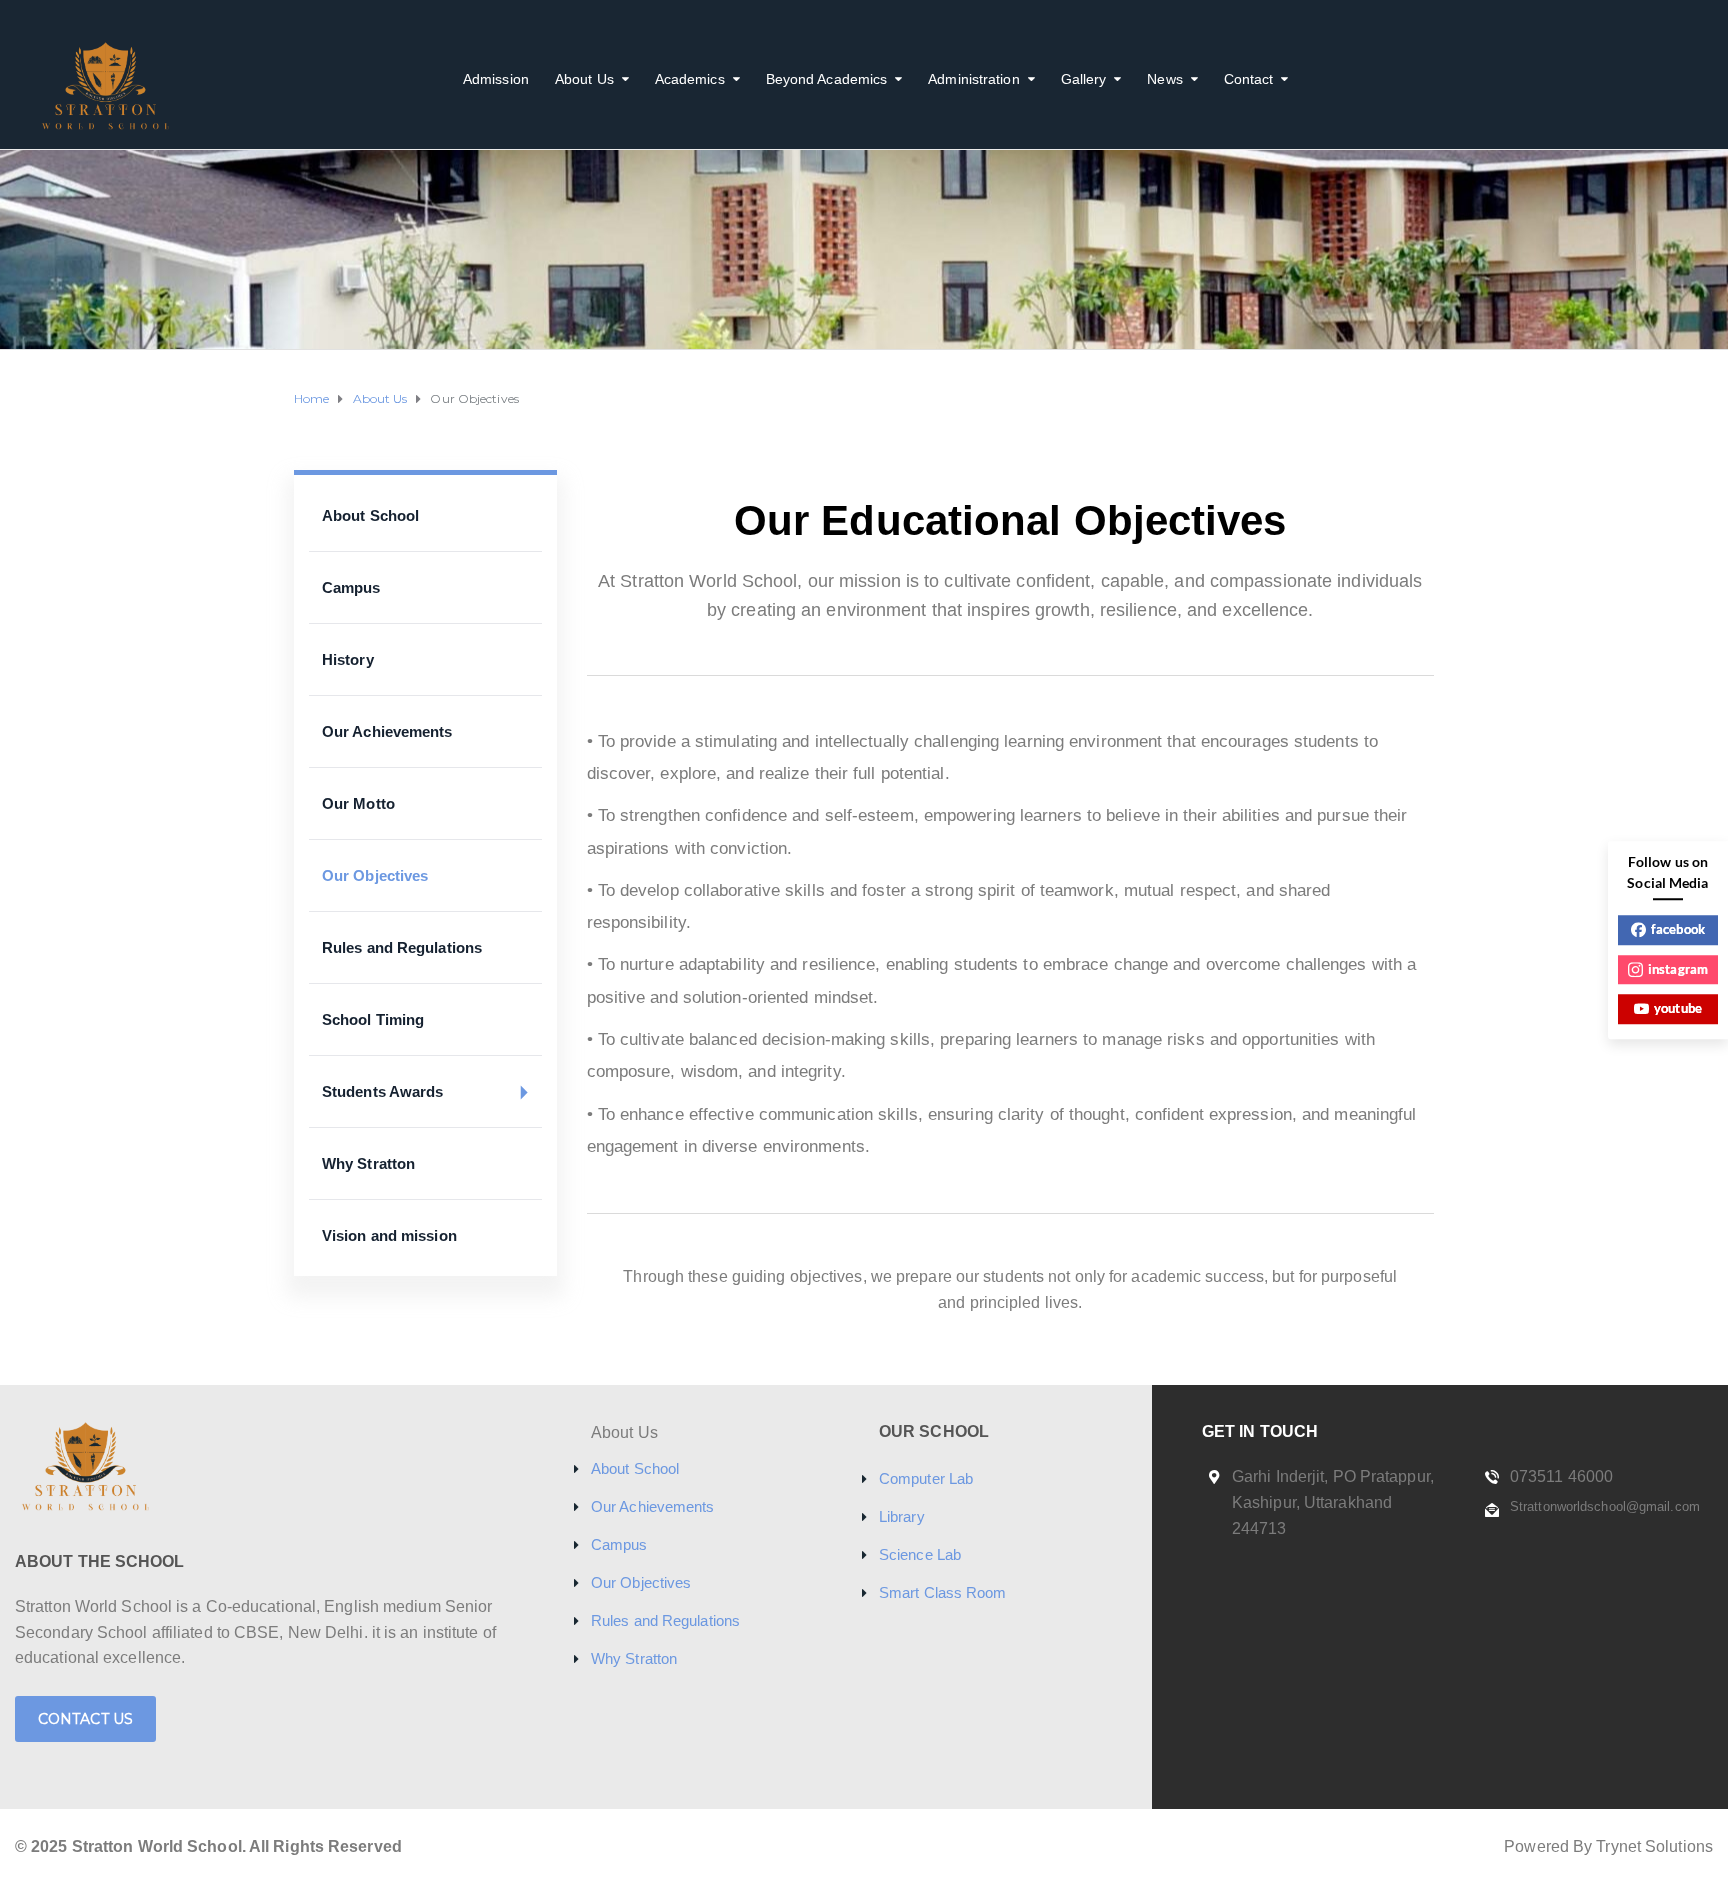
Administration (973, 79)
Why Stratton (368, 1163)
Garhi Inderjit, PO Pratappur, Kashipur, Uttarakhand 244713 (1333, 1502)
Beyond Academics (827, 79)
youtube (1678, 1008)
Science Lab (920, 1554)
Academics (690, 79)
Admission (496, 79)
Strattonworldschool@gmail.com (1605, 1506)
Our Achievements (387, 731)
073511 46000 (1561, 1476)
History (348, 659)
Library (902, 1516)
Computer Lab (926, 1478)
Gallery (1084, 79)
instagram (1678, 969)
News (1164, 79)
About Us (584, 79)
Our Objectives (375, 875)
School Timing (373, 1019)
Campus (351, 587)
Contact (1249, 79)
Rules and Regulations (402, 947)
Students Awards (383, 1091)
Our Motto (358, 803)
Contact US (85, 1719)
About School (370, 515)
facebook (1678, 929)
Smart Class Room (943, 1592)
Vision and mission (389, 1235)
